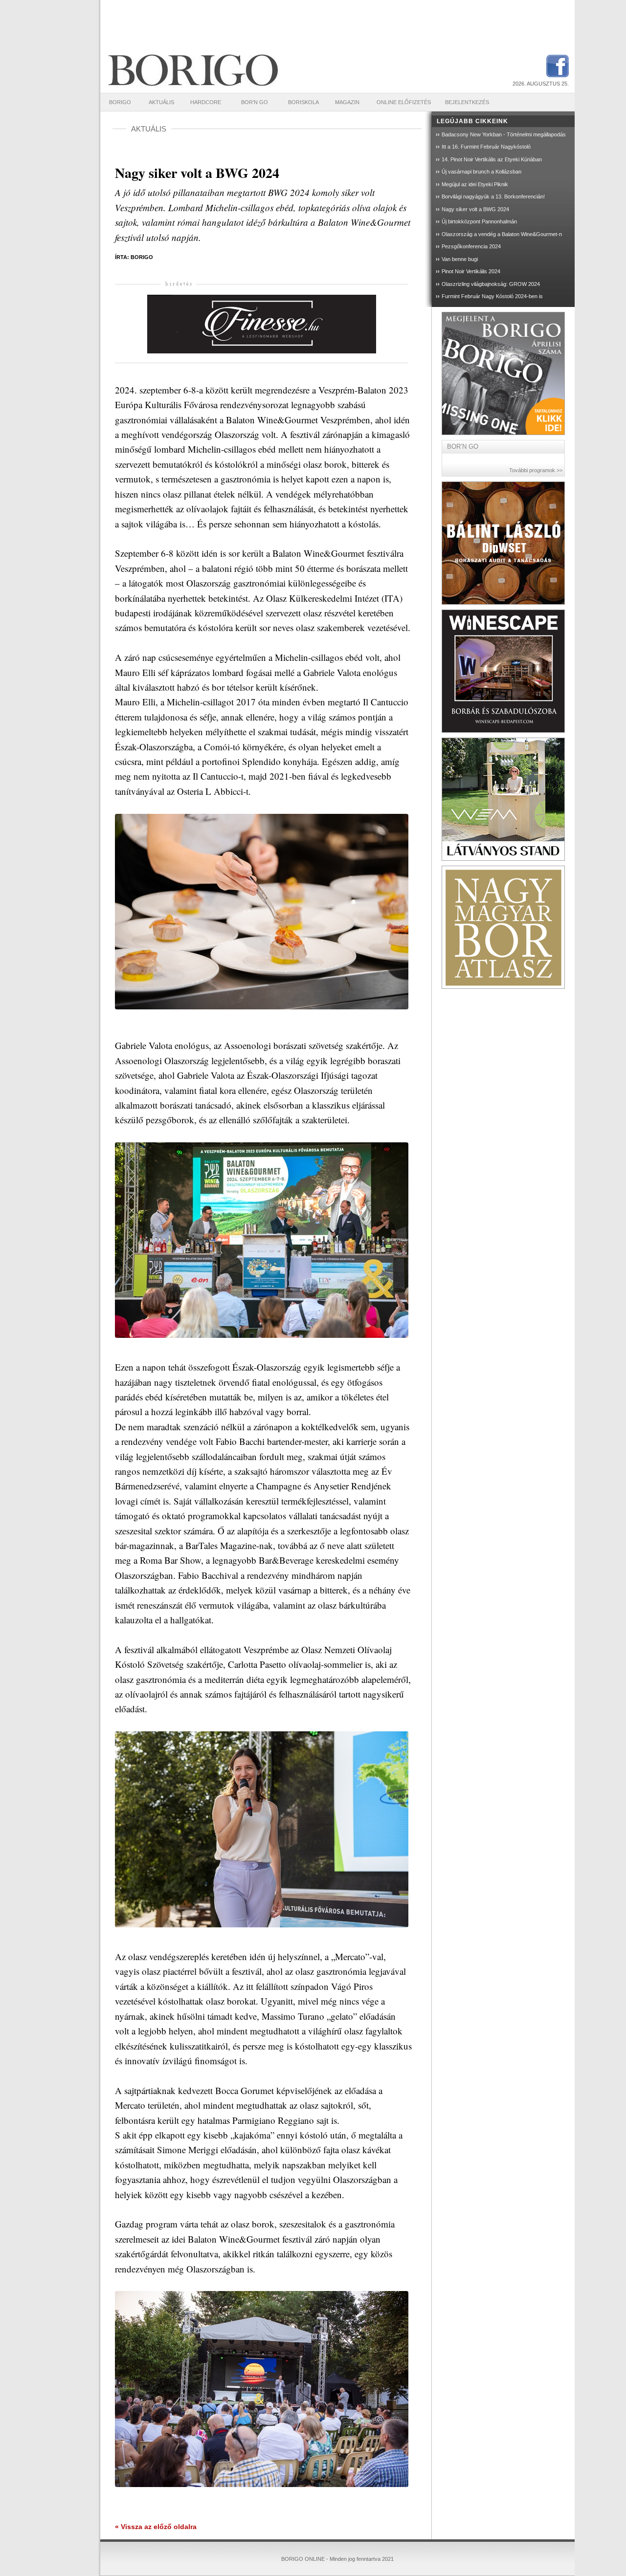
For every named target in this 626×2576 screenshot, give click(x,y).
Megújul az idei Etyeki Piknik (475, 184)
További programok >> (536, 470)
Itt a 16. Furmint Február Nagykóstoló (486, 147)
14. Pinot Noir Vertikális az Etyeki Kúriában (492, 159)
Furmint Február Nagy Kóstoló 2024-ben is (492, 296)
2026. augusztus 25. (541, 84)
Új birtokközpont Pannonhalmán (479, 221)
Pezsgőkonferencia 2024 (471, 246)
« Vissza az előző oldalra (156, 2527)
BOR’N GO (255, 102)
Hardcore (206, 102)
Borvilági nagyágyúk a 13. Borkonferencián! (493, 196)
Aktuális (161, 102)
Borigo (120, 102)
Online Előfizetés (404, 102)
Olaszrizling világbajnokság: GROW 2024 (491, 284)
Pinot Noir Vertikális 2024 (471, 271)
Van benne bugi (460, 259)
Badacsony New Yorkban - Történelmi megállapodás (504, 134)
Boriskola (303, 102)
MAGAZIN (347, 102)
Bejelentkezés (467, 102)
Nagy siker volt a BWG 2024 (475, 209)
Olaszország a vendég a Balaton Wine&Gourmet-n (502, 234)
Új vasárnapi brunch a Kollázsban (481, 172)
